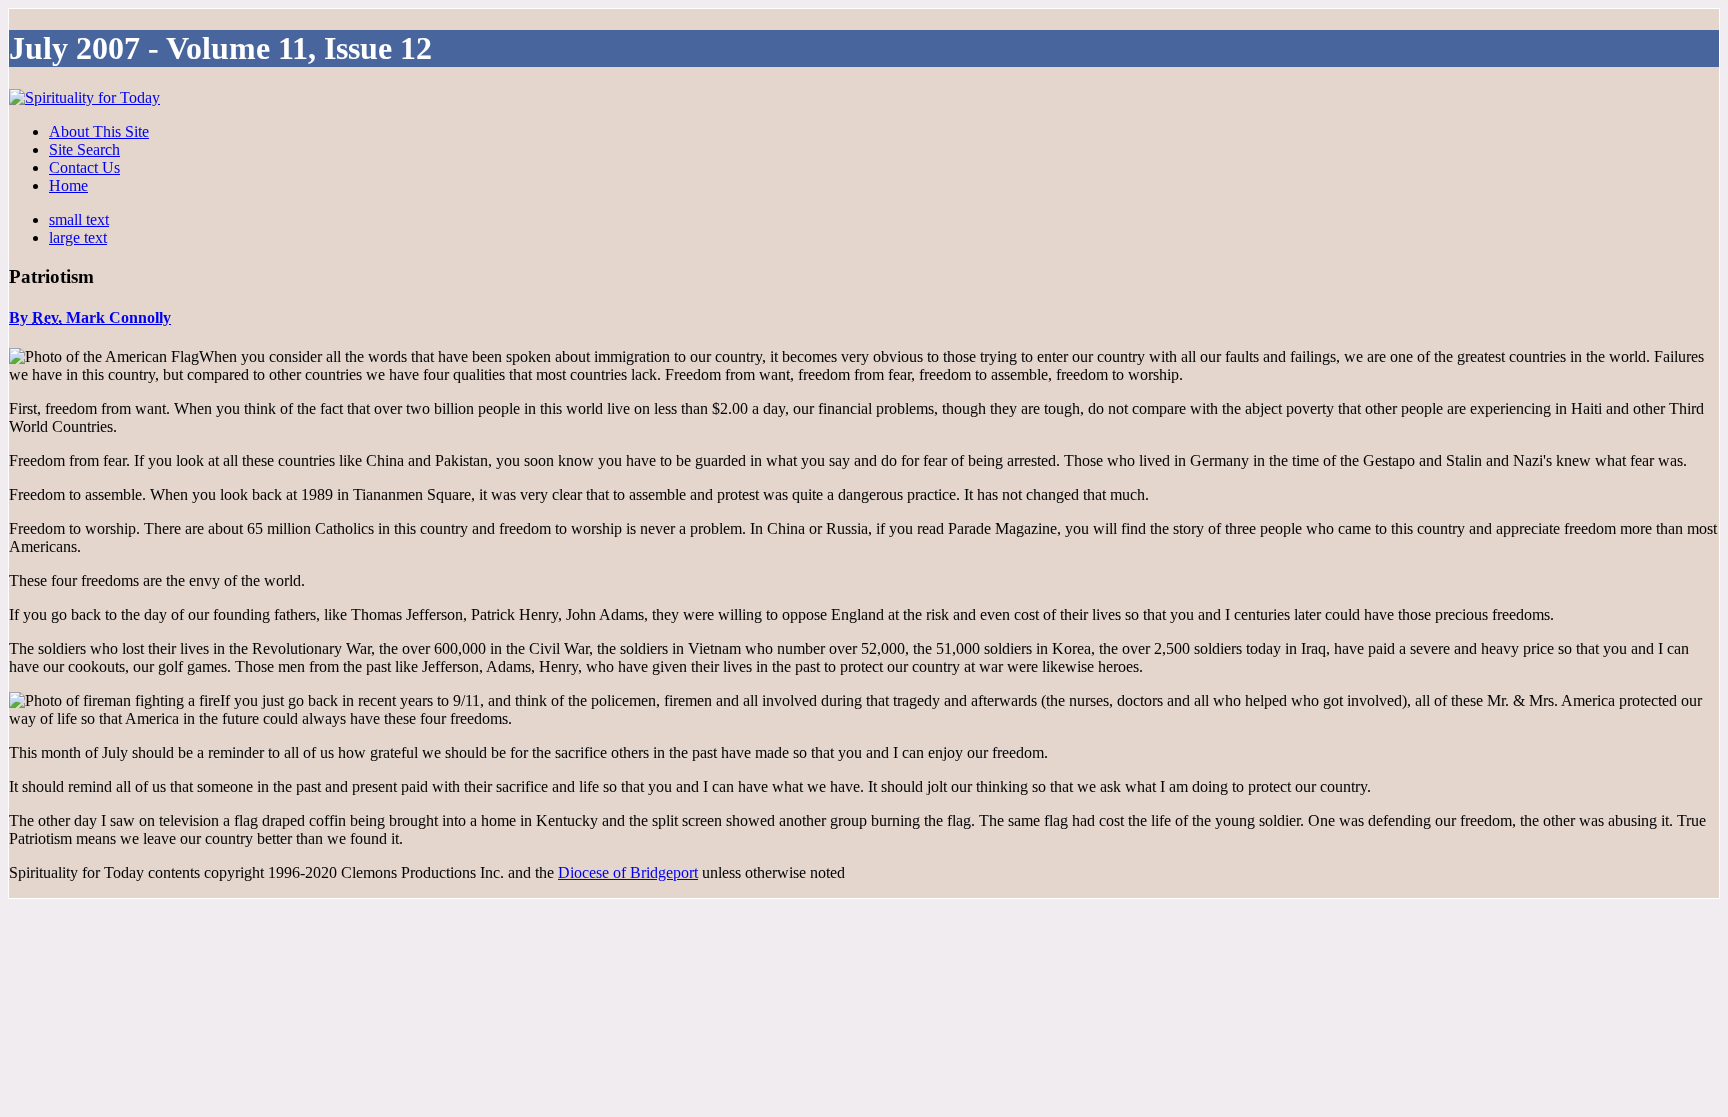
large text (78, 237)
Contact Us (84, 167)
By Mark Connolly (90, 317)
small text (79, 219)
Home (68, 185)
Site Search (84, 149)
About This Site (99, 131)
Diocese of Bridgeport (628, 872)
